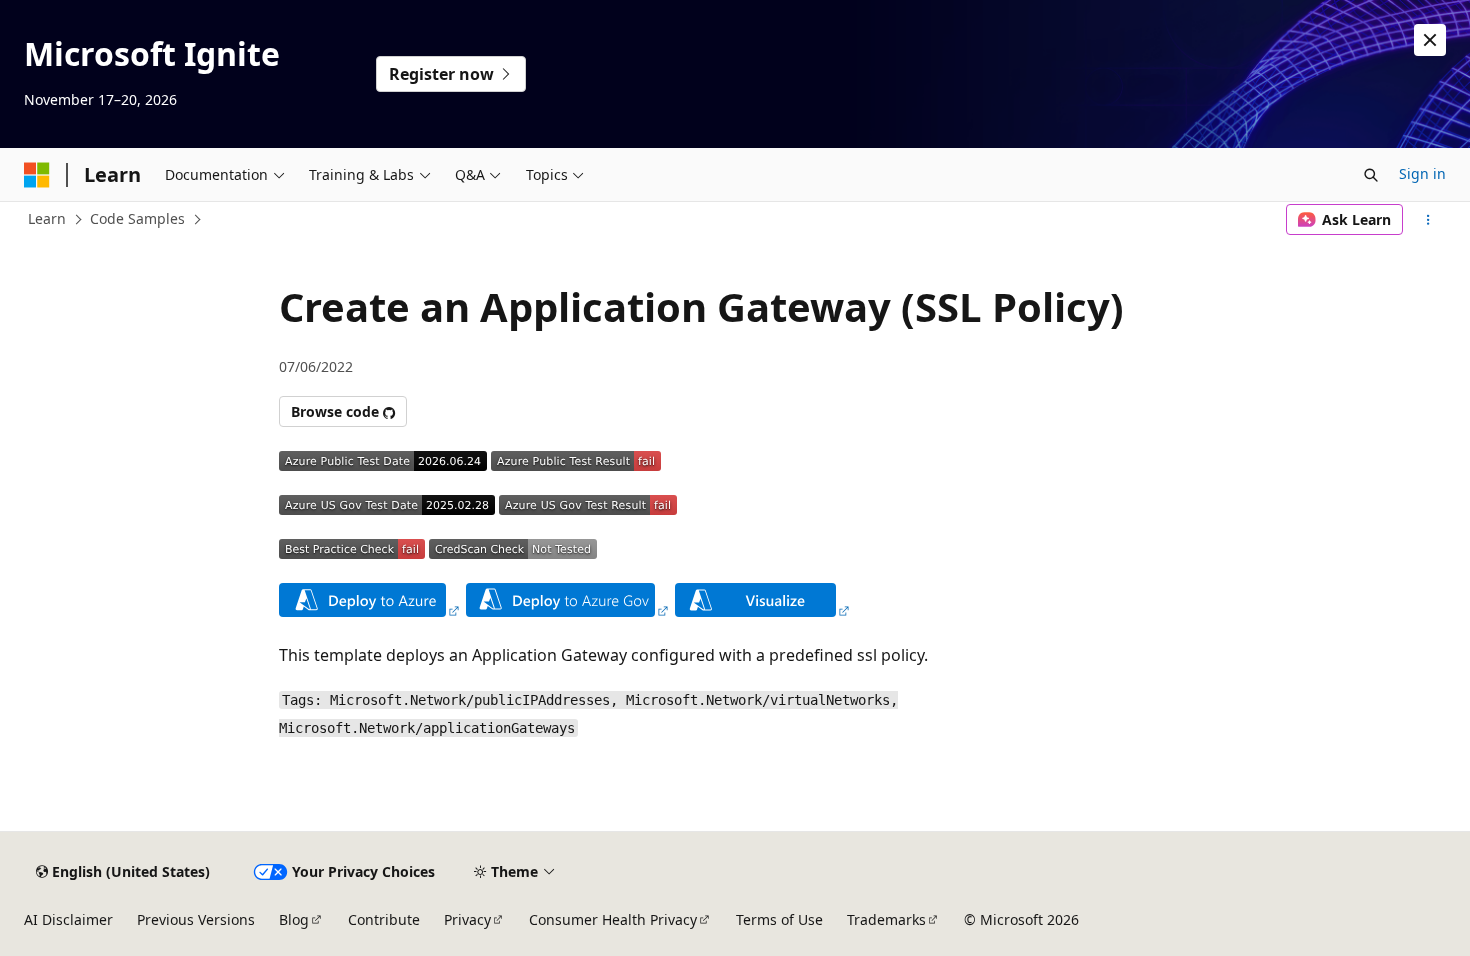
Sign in (1422, 173)
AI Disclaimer (68, 919)
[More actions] (1428, 220)
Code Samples (137, 218)
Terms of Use (779, 919)
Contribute (384, 919)
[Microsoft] (37, 175)
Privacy (467, 919)
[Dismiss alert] (1430, 40)
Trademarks (886, 919)
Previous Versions (196, 919)
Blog (294, 919)
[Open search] (1371, 175)
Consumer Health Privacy (613, 919)
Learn (47, 218)
